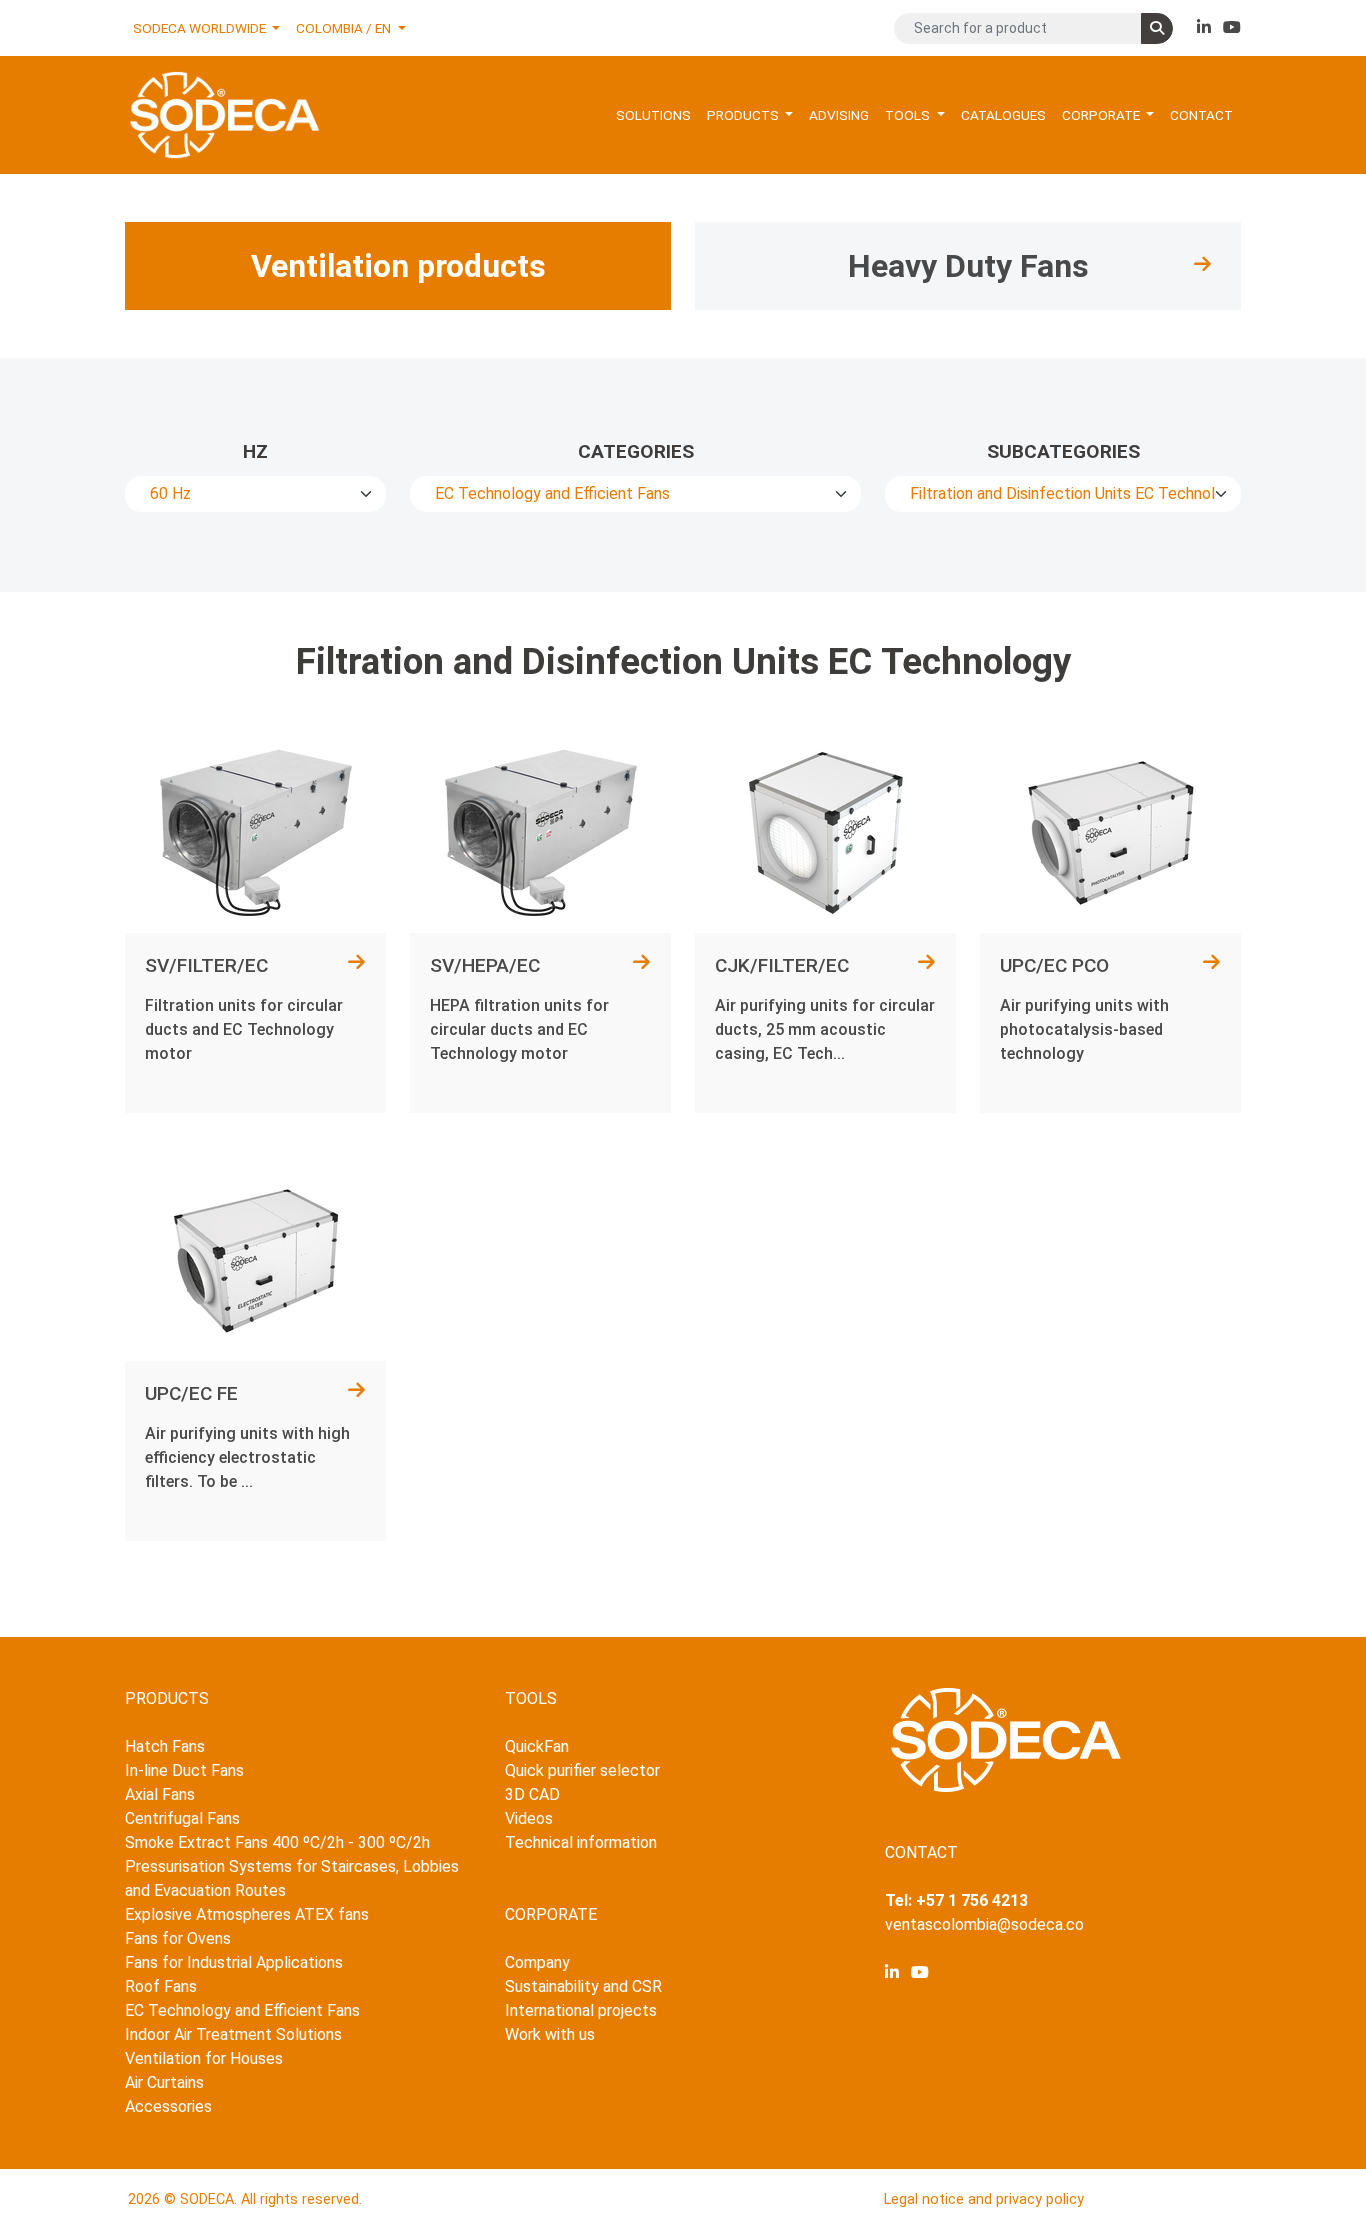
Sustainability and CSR (583, 1986)
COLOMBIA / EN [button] (345, 28)
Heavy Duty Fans (968, 266)
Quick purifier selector (582, 1770)
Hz (255, 451)
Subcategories (1063, 451)
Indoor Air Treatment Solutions (233, 2034)
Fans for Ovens (178, 1938)
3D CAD (532, 1794)
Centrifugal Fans (182, 1818)
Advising (839, 115)
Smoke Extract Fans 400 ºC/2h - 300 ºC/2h (277, 1842)
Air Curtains (164, 2082)
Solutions (653, 115)
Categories (636, 451)
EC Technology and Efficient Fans (242, 2010)
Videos (529, 1818)
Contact (1201, 115)
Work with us (550, 2034)
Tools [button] (909, 115)
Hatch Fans (165, 1746)
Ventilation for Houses (204, 2058)
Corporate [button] (1102, 115)
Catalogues (1003, 115)
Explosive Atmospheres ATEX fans (247, 1914)
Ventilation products (398, 266)
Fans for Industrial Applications (234, 1962)
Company (537, 1962)
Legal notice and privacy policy (984, 2199)
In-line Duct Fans (184, 1770)
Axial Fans (160, 1794)
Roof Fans (161, 1986)
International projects (581, 2010)
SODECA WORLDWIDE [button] (201, 28)
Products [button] (744, 115)
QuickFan (537, 1746)
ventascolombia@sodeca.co (984, 1924)
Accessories (168, 2106)
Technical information (581, 1842)
